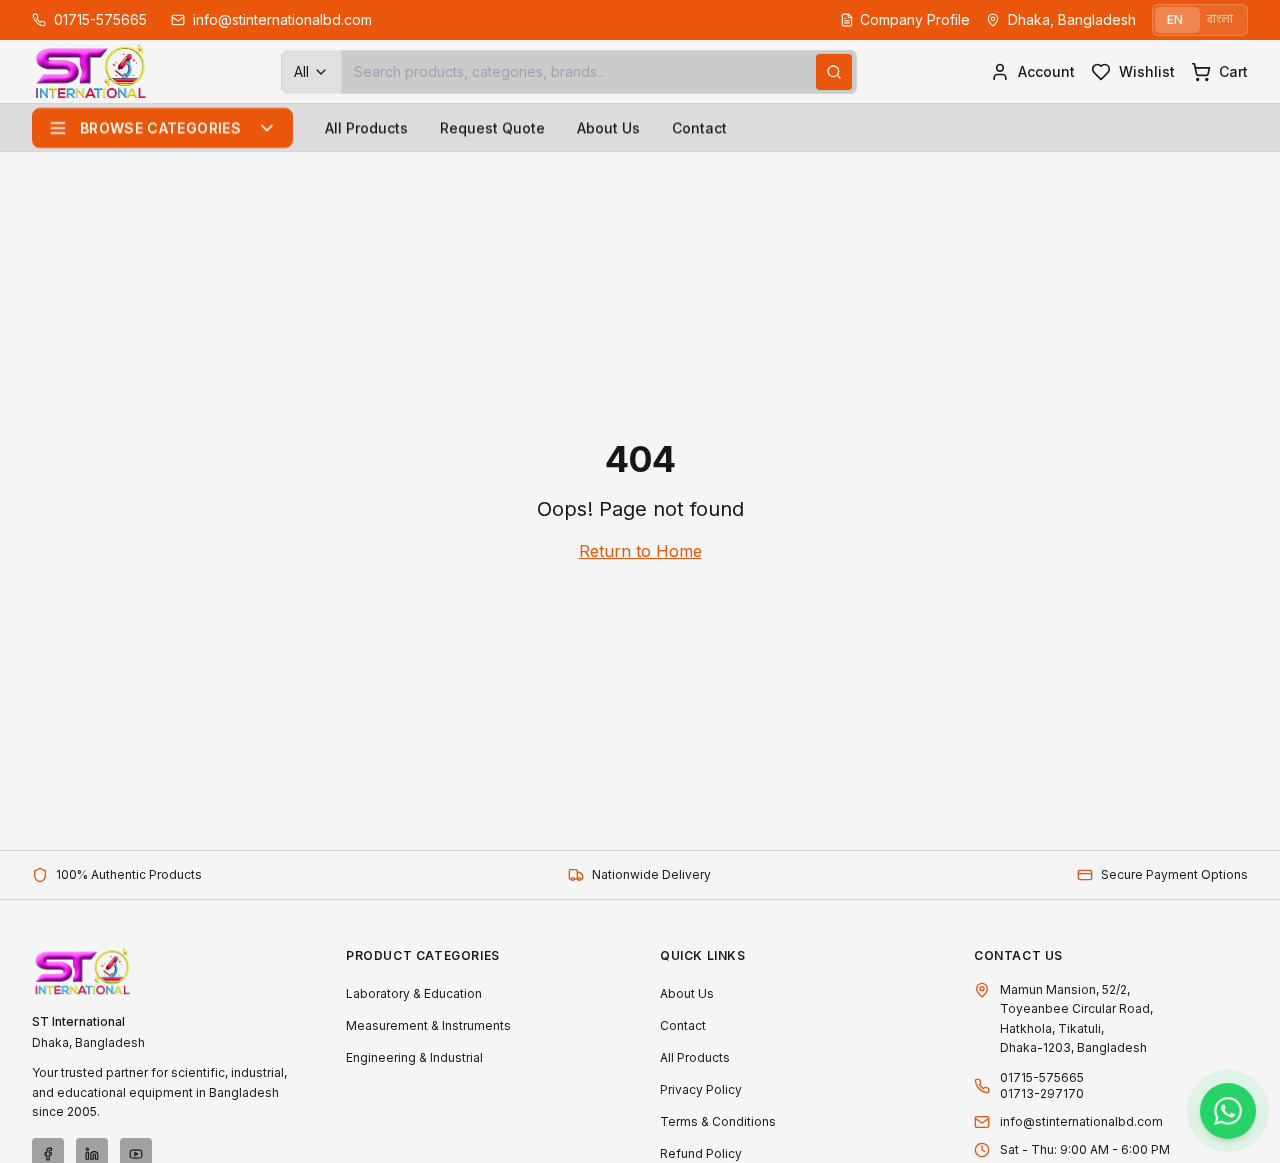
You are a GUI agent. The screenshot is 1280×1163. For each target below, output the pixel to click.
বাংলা (1220, 19)
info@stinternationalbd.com (1081, 1121)
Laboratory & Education (414, 993)
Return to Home (640, 551)
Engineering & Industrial (414, 1057)
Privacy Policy (701, 1089)
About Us (608, 127)
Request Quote (492, 127)
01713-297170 (1042, 1093)
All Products (366, 127)
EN (1175, 19)
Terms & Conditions (718, 1121)
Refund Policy (701, 1153)
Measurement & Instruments (428, 1025)
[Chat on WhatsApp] (1228, 1111)
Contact (699, 127)
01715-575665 (1042, 1077)
